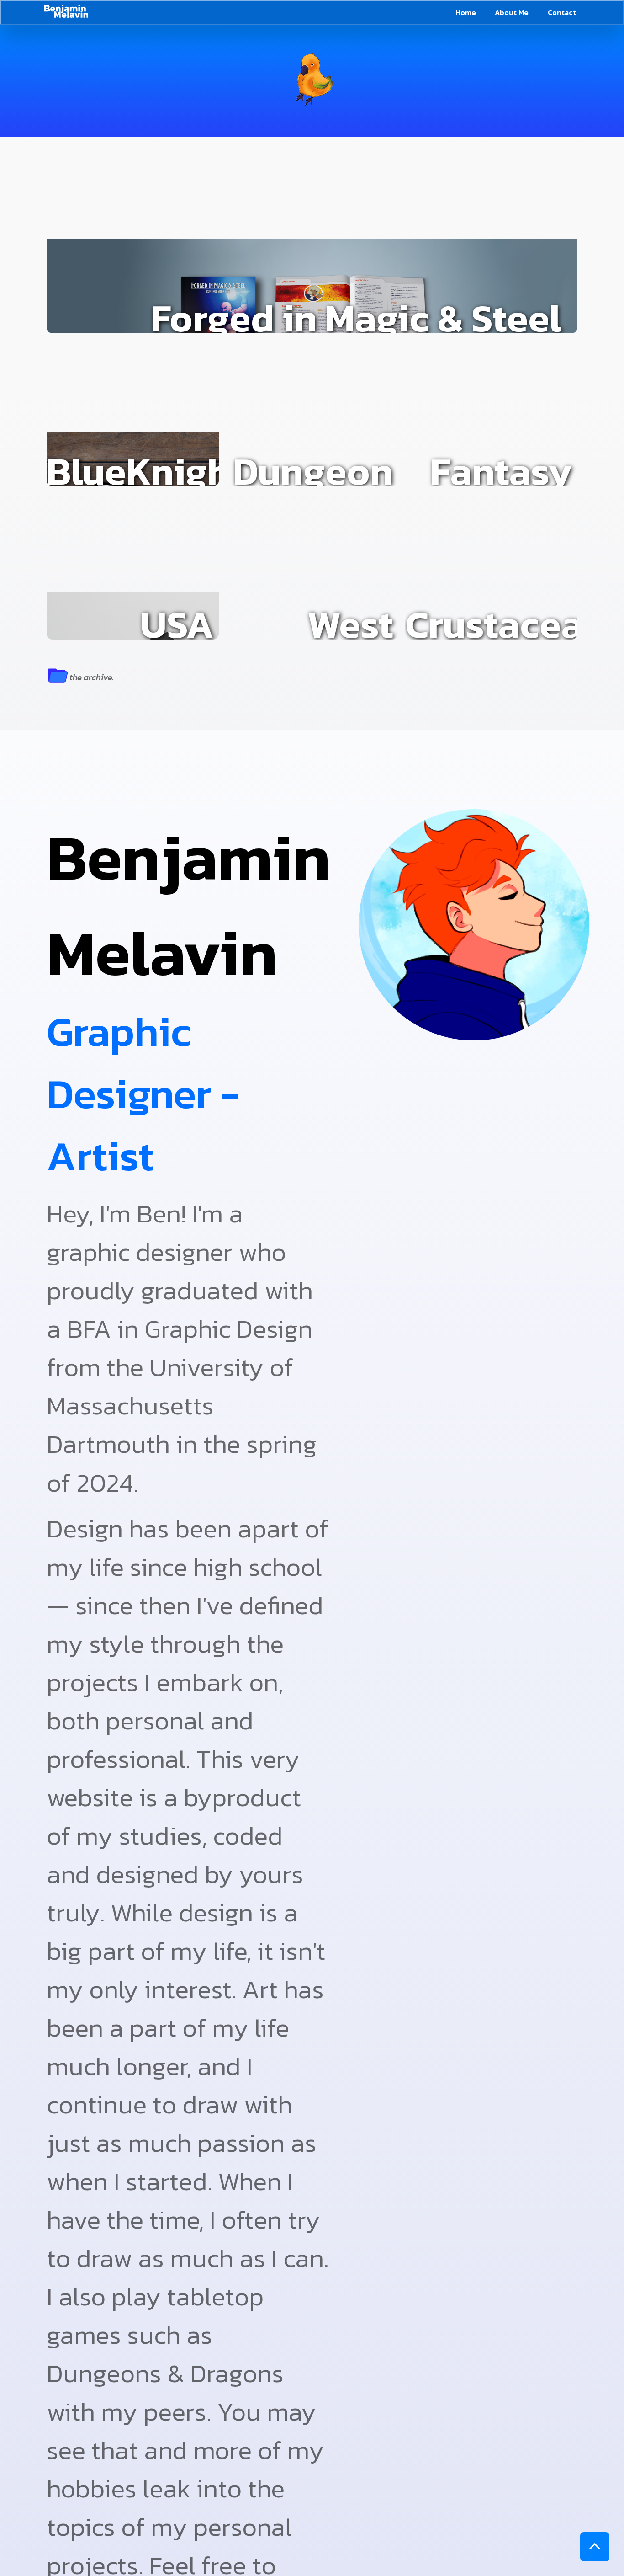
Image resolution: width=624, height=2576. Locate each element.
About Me (512, 12)
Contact (562, 12)
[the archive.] (115, 725)
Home (466, 12)
